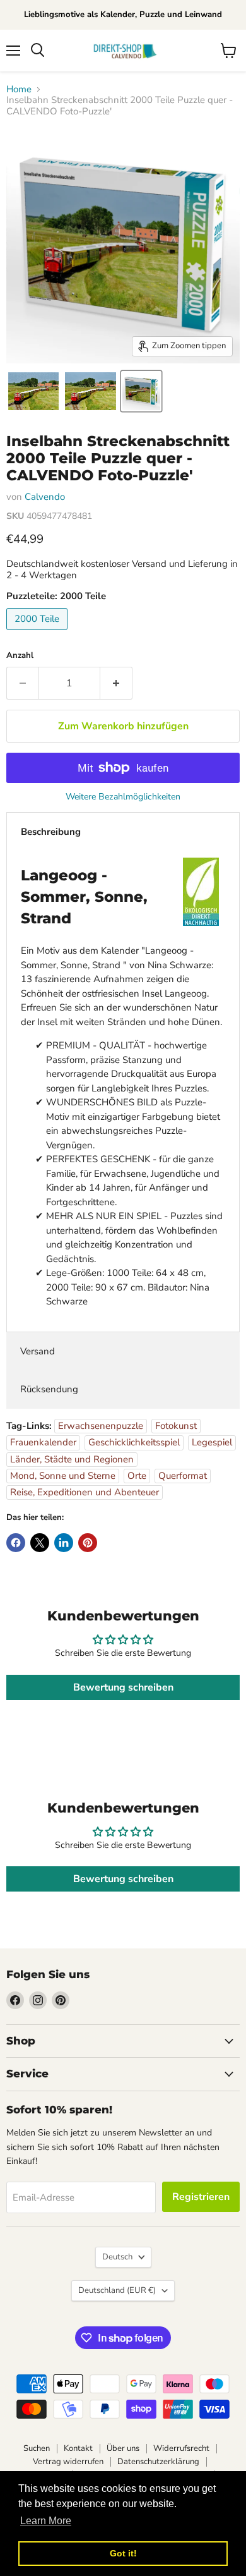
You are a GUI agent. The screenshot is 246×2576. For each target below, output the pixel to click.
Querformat (183, 1476)
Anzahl (20, 656)
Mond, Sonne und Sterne (63, 1476)
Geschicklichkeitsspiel (134, 1442)
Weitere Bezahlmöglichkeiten (123, 797)
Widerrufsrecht (181, 2448)
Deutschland (117, 2290)
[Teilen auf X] (40, 1543)
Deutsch (117, 2257)
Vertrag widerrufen (68, 2462)
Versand (38, 1351)
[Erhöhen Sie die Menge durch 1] (116, 683)
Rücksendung (49, 1389)
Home (19, 89)
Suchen (37, 2448)
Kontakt (78, 2448)
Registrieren (201, 2197)
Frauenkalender (43, 1442)
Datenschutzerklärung (158, 2462)
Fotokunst (176, 1426)
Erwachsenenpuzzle (101, 1426)
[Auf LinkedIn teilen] (64, 1543)
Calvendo (45, 497)
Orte (137, 1476)
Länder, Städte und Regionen (72, 1459)
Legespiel (212, 1442)
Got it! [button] (123, 2553)
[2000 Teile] (38, 633)
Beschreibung (51, 832)
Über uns (123, 2448)
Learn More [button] (46, 2521)
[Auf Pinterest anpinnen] (88, 1543)
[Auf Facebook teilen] (16, 1543)
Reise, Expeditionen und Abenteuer (85, 1492)
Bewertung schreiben (123, 1687)
